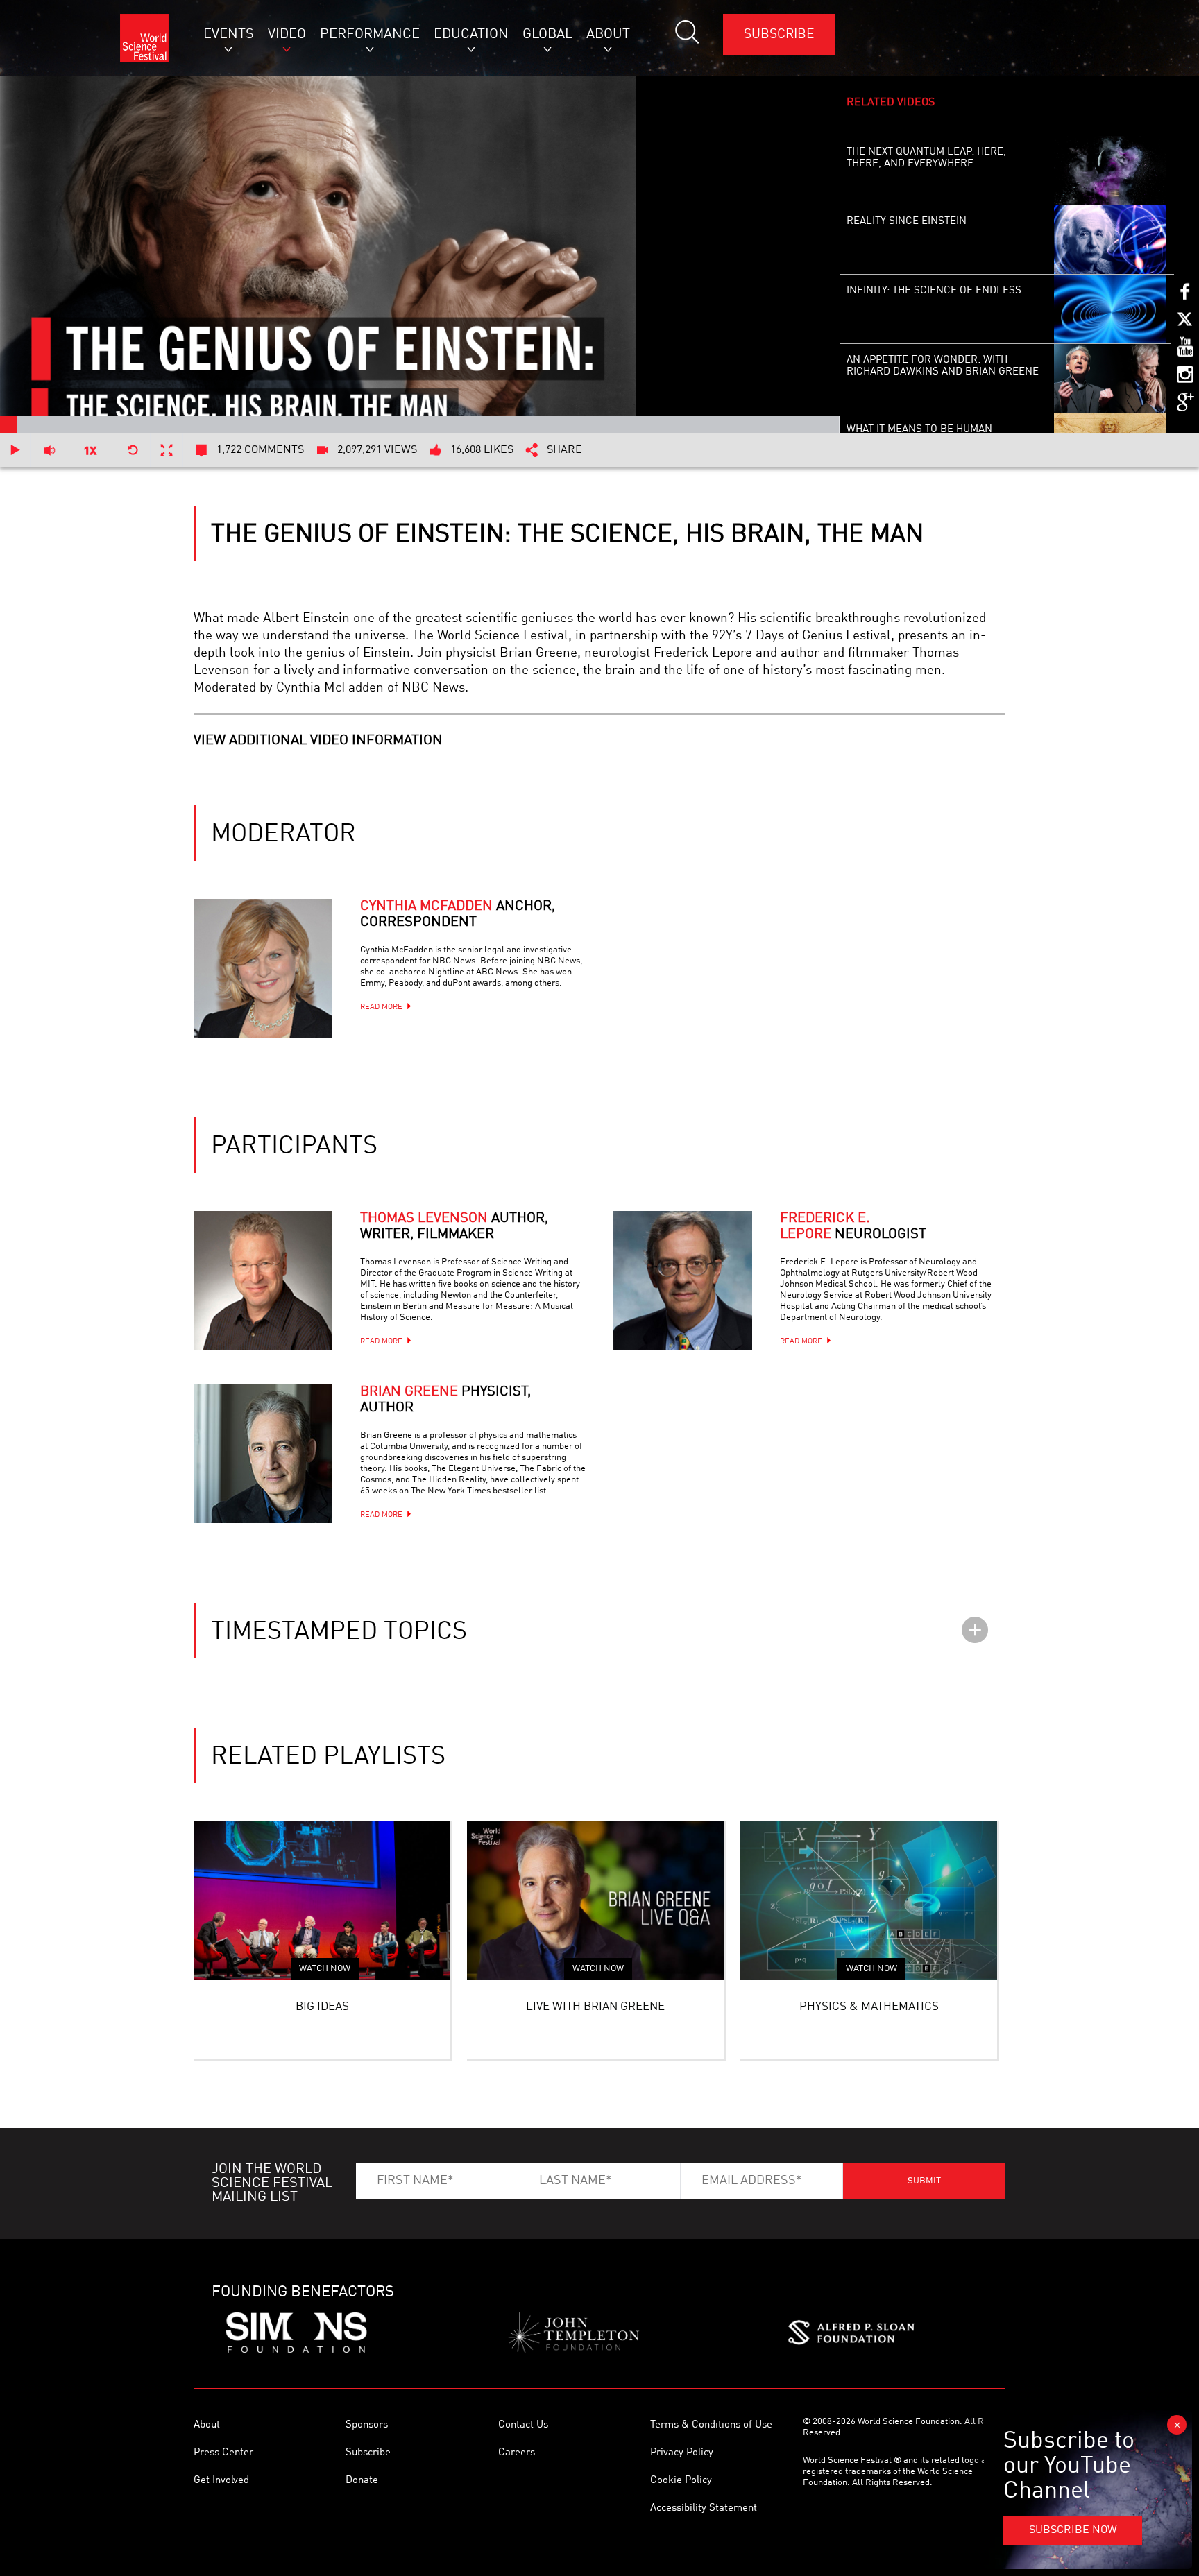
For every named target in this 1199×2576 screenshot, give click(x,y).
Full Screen (167, 450)
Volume (49, 450)
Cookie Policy (681, 2481)
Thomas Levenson (454, 1227)
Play (15, 450)
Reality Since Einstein (907, 222)
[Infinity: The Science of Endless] (1111, 309)
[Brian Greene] (263, 1454)
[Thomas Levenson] (263, 1280)
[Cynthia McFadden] (263, 968)
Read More (381, 1007)
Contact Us (523, 2425)
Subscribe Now (1073, 2530)
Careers (517, 2453)
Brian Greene (445, 1400)
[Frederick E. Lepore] (683, 1280)
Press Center (223, 2453)
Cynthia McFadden (458, 915)
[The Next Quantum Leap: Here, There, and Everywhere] (1111, 171)
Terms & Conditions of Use (711, 2425)
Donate (362, 2481)
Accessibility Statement (704, 2508)
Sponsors (367, 2425)
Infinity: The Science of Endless (934, 291)
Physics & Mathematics (869, 2007)
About (207, 2425)
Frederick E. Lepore (853, 1227)
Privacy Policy (682, 2453)
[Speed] (91, 450)
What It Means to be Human (919, 430)
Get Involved (221, 2481)
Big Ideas (322, 2007)
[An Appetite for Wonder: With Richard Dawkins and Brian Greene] (1111, 379)
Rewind (133, 450)
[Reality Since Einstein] (1111, 240)
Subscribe (779, 34)
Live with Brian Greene (595, 2007)
